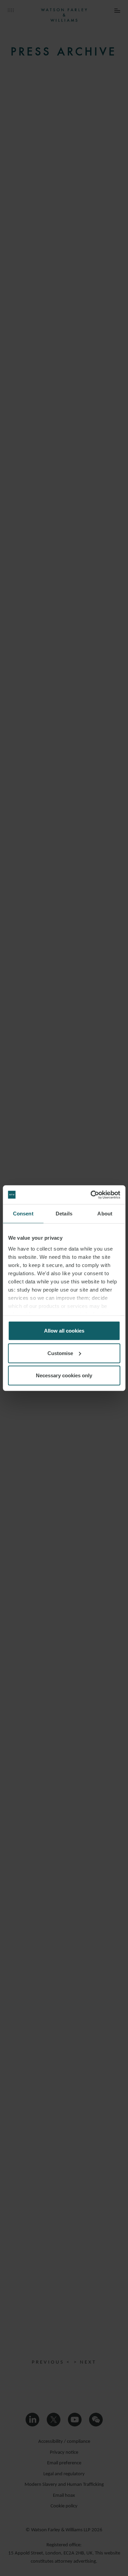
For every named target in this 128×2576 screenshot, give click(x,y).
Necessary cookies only (64, 1375)
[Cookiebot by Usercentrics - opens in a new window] (91, 1195)
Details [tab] (64, 1214)
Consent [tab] (23, 1214)
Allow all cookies (64, 1331)
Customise (60, 1353)
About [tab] (105, 1214)
